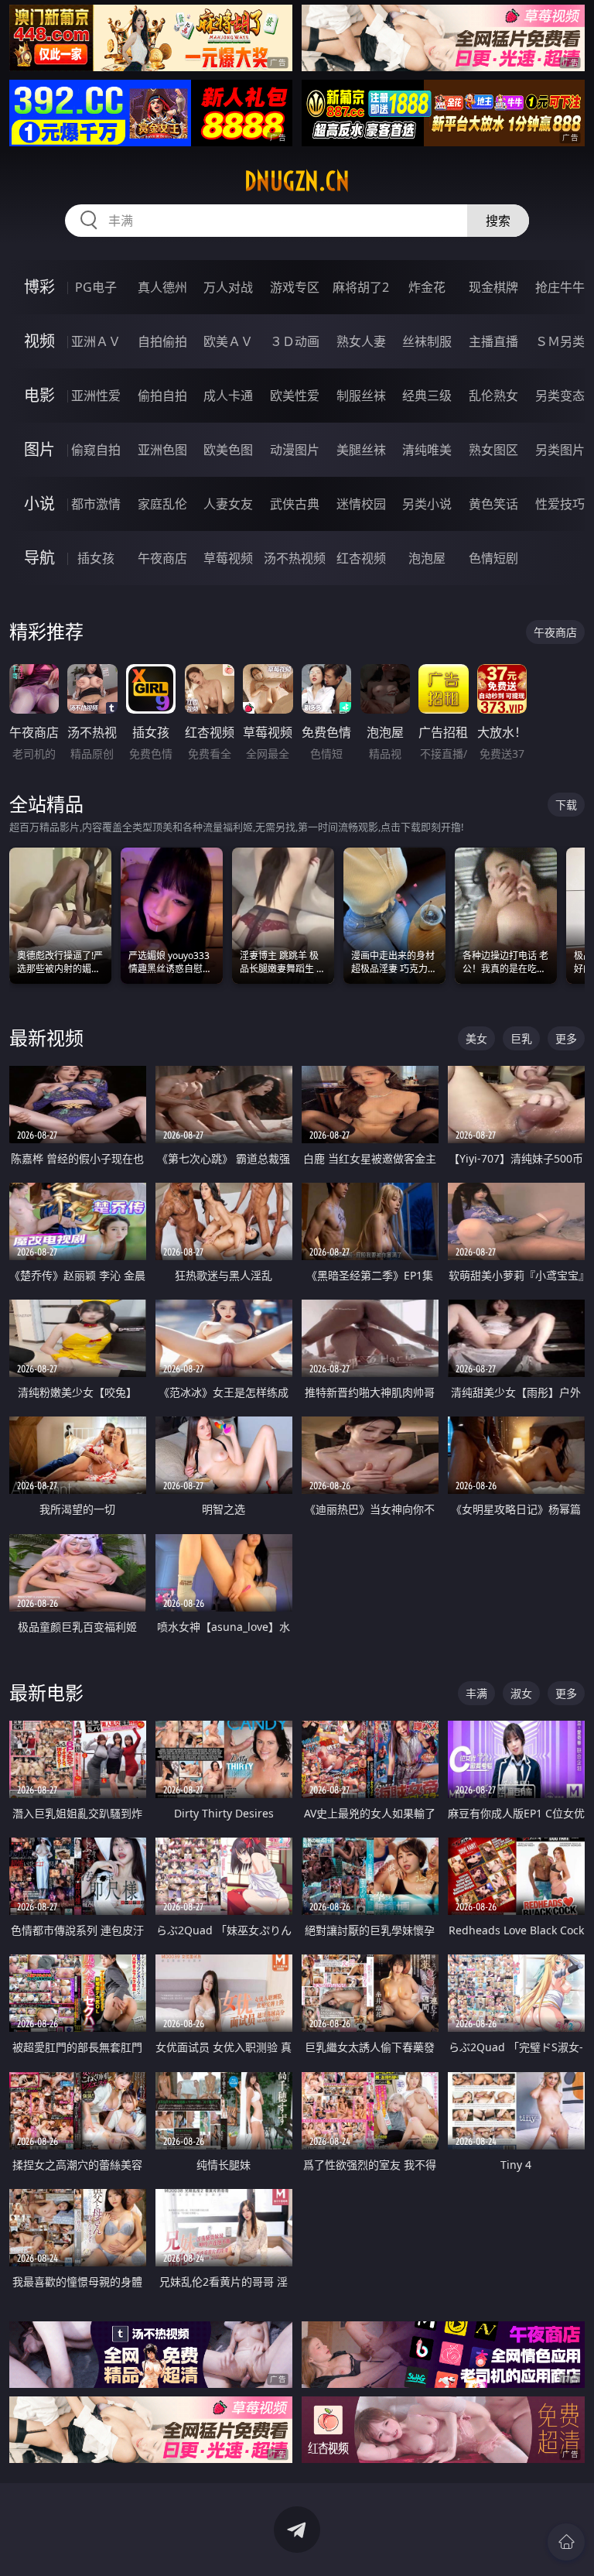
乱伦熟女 (493, 396)
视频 (39, 341)
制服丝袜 (361, 396)
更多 (566, 1038)
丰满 (476, 1693)
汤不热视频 (295, 558)
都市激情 (96, 504)
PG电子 (96, 287)
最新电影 (46, 1692)
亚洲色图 (162, 450)
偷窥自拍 (96, 450)
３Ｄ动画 (295, 341)
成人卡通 (228, 396)
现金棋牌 (493, 287)
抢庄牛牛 (560, 287)
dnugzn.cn (297, 181)
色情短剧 (493, 558)
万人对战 (228, 287)
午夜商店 (162, 558)
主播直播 (493, 341)
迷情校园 (361, 504)
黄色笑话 (493, 504)
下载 (566, 805)
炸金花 (427, 287)
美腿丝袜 (361, 450)
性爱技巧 (560, 504)
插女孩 (96, 558)
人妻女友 (228, 504)
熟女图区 (493, 450)
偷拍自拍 (162, 396)
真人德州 (162, 287)
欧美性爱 (295, 396)
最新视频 (46, 1038)
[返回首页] (566, 2542)
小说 (39, 504)
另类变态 (560, 396)
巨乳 (521, 1038)
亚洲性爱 (96, 396)
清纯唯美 (427, 450)
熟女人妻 (361, 341)
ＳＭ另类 (560, 341)
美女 (476, 1038)
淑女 (521, 1693)
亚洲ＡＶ (96, 341)
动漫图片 (295, 450)
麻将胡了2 (361, 287)
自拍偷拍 (162, 341)
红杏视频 (361, 558)
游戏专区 (295, 287)
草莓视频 (228, 558)
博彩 (39, 287)
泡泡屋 (427, 558)
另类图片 (560, 450)
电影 (39, 395)
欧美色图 (228, 450)
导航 (39, 558)
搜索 (498, 221)
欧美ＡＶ (228, 341)
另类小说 (427, 504)
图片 (39, 449)
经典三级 (427, 396)
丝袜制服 (427, 341)
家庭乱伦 (162, 504)
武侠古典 (295, 504)
